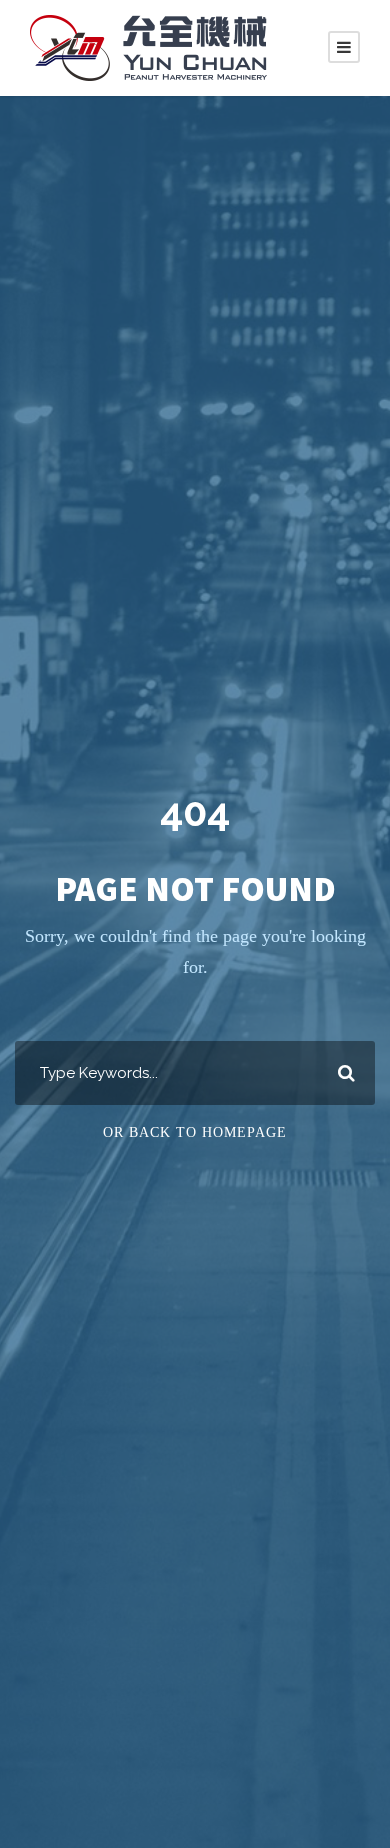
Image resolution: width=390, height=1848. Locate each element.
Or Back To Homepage (195, 1132)
